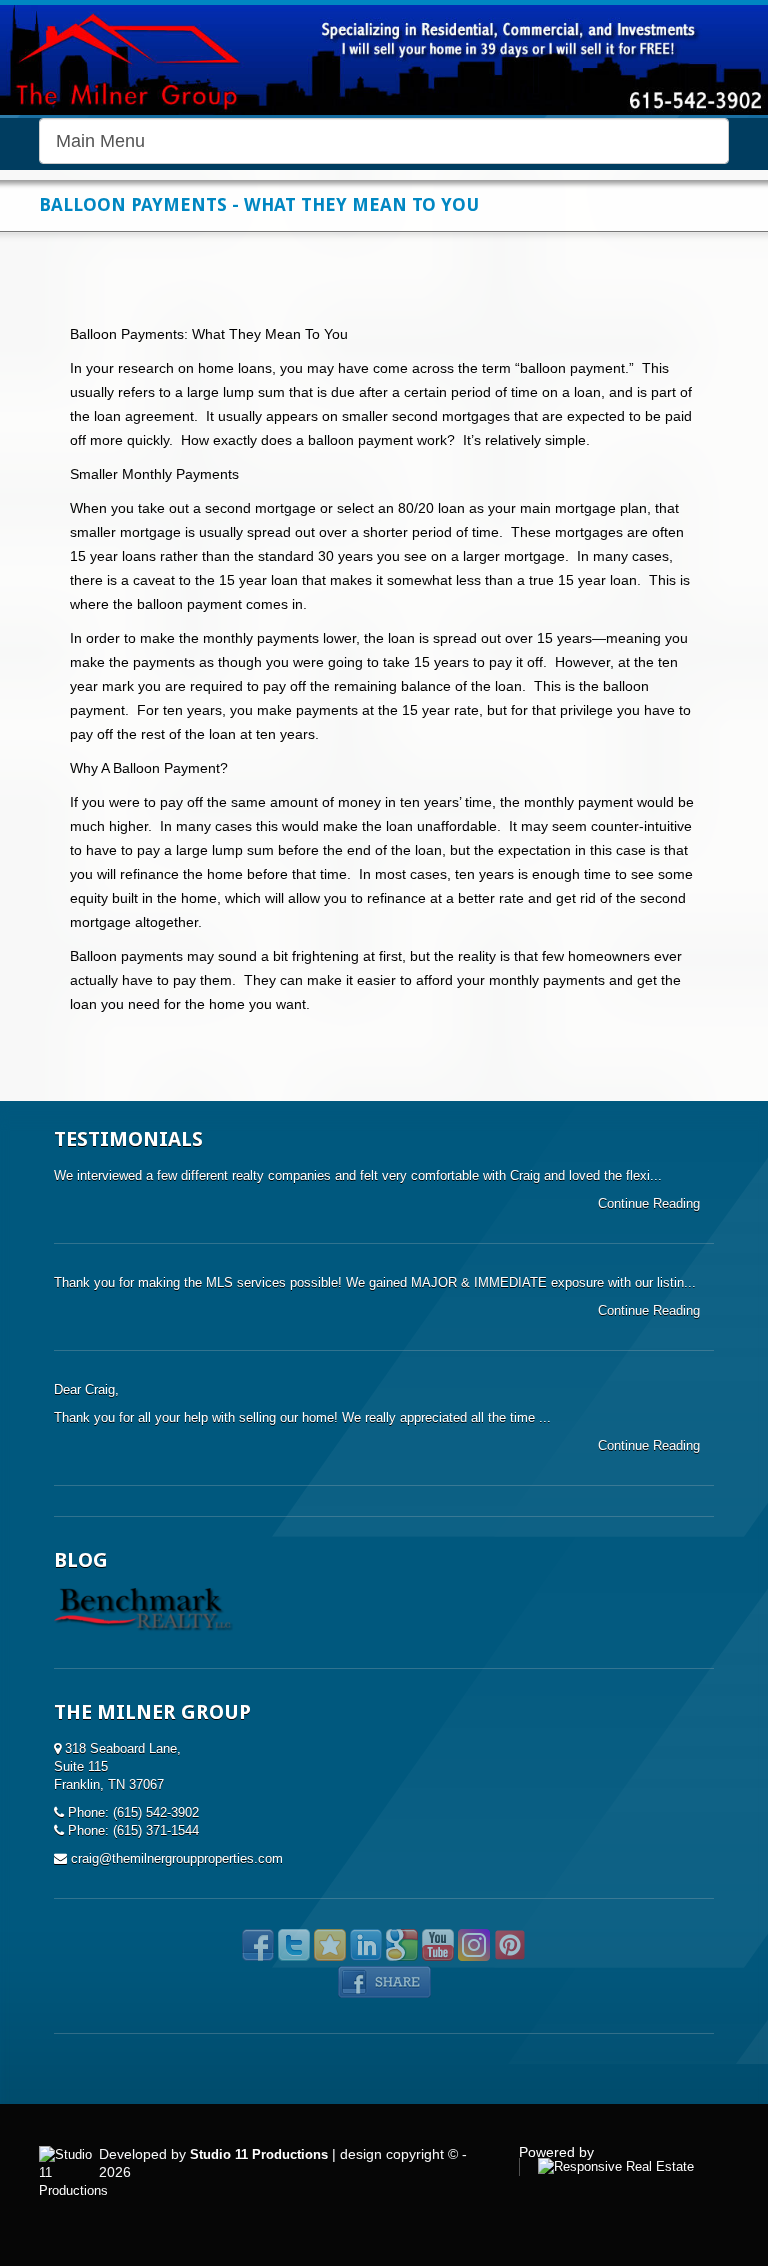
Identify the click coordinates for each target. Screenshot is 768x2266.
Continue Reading (651, 1203)
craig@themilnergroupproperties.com (177, 1858)
